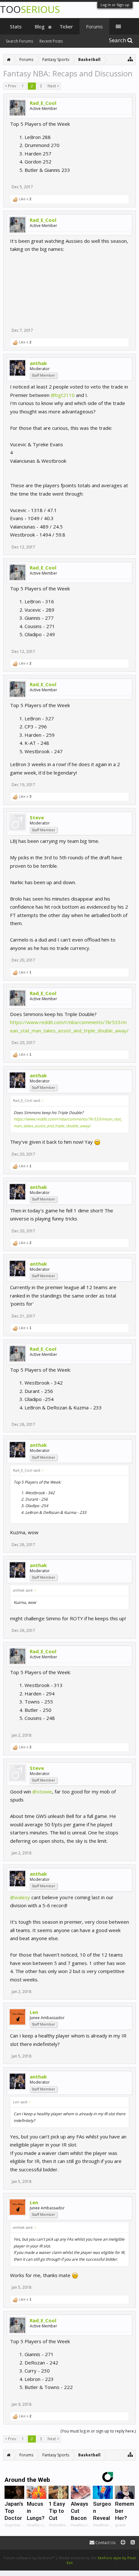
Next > (53, 86)
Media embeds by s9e (78, 2558)
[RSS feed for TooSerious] (133, 2543)
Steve (37, 817)
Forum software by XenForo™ (30, 2558)
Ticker (66, 26)
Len (34, 2012)
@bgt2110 (63, 395)
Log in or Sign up (115, 5)
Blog (40, 26)
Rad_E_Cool (43, 103)
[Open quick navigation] (130, 59)
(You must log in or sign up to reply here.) (98, 2431)
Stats (16, 26)
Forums (94, 26)
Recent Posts (51, 41)
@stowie (42, 1791)
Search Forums (19, 41)
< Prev (11, 86)
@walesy (20, 1897)
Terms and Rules (123, 2553)
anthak (38, 363)
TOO (30, 9)
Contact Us (105, 2543)
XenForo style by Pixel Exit (101, 2560)
